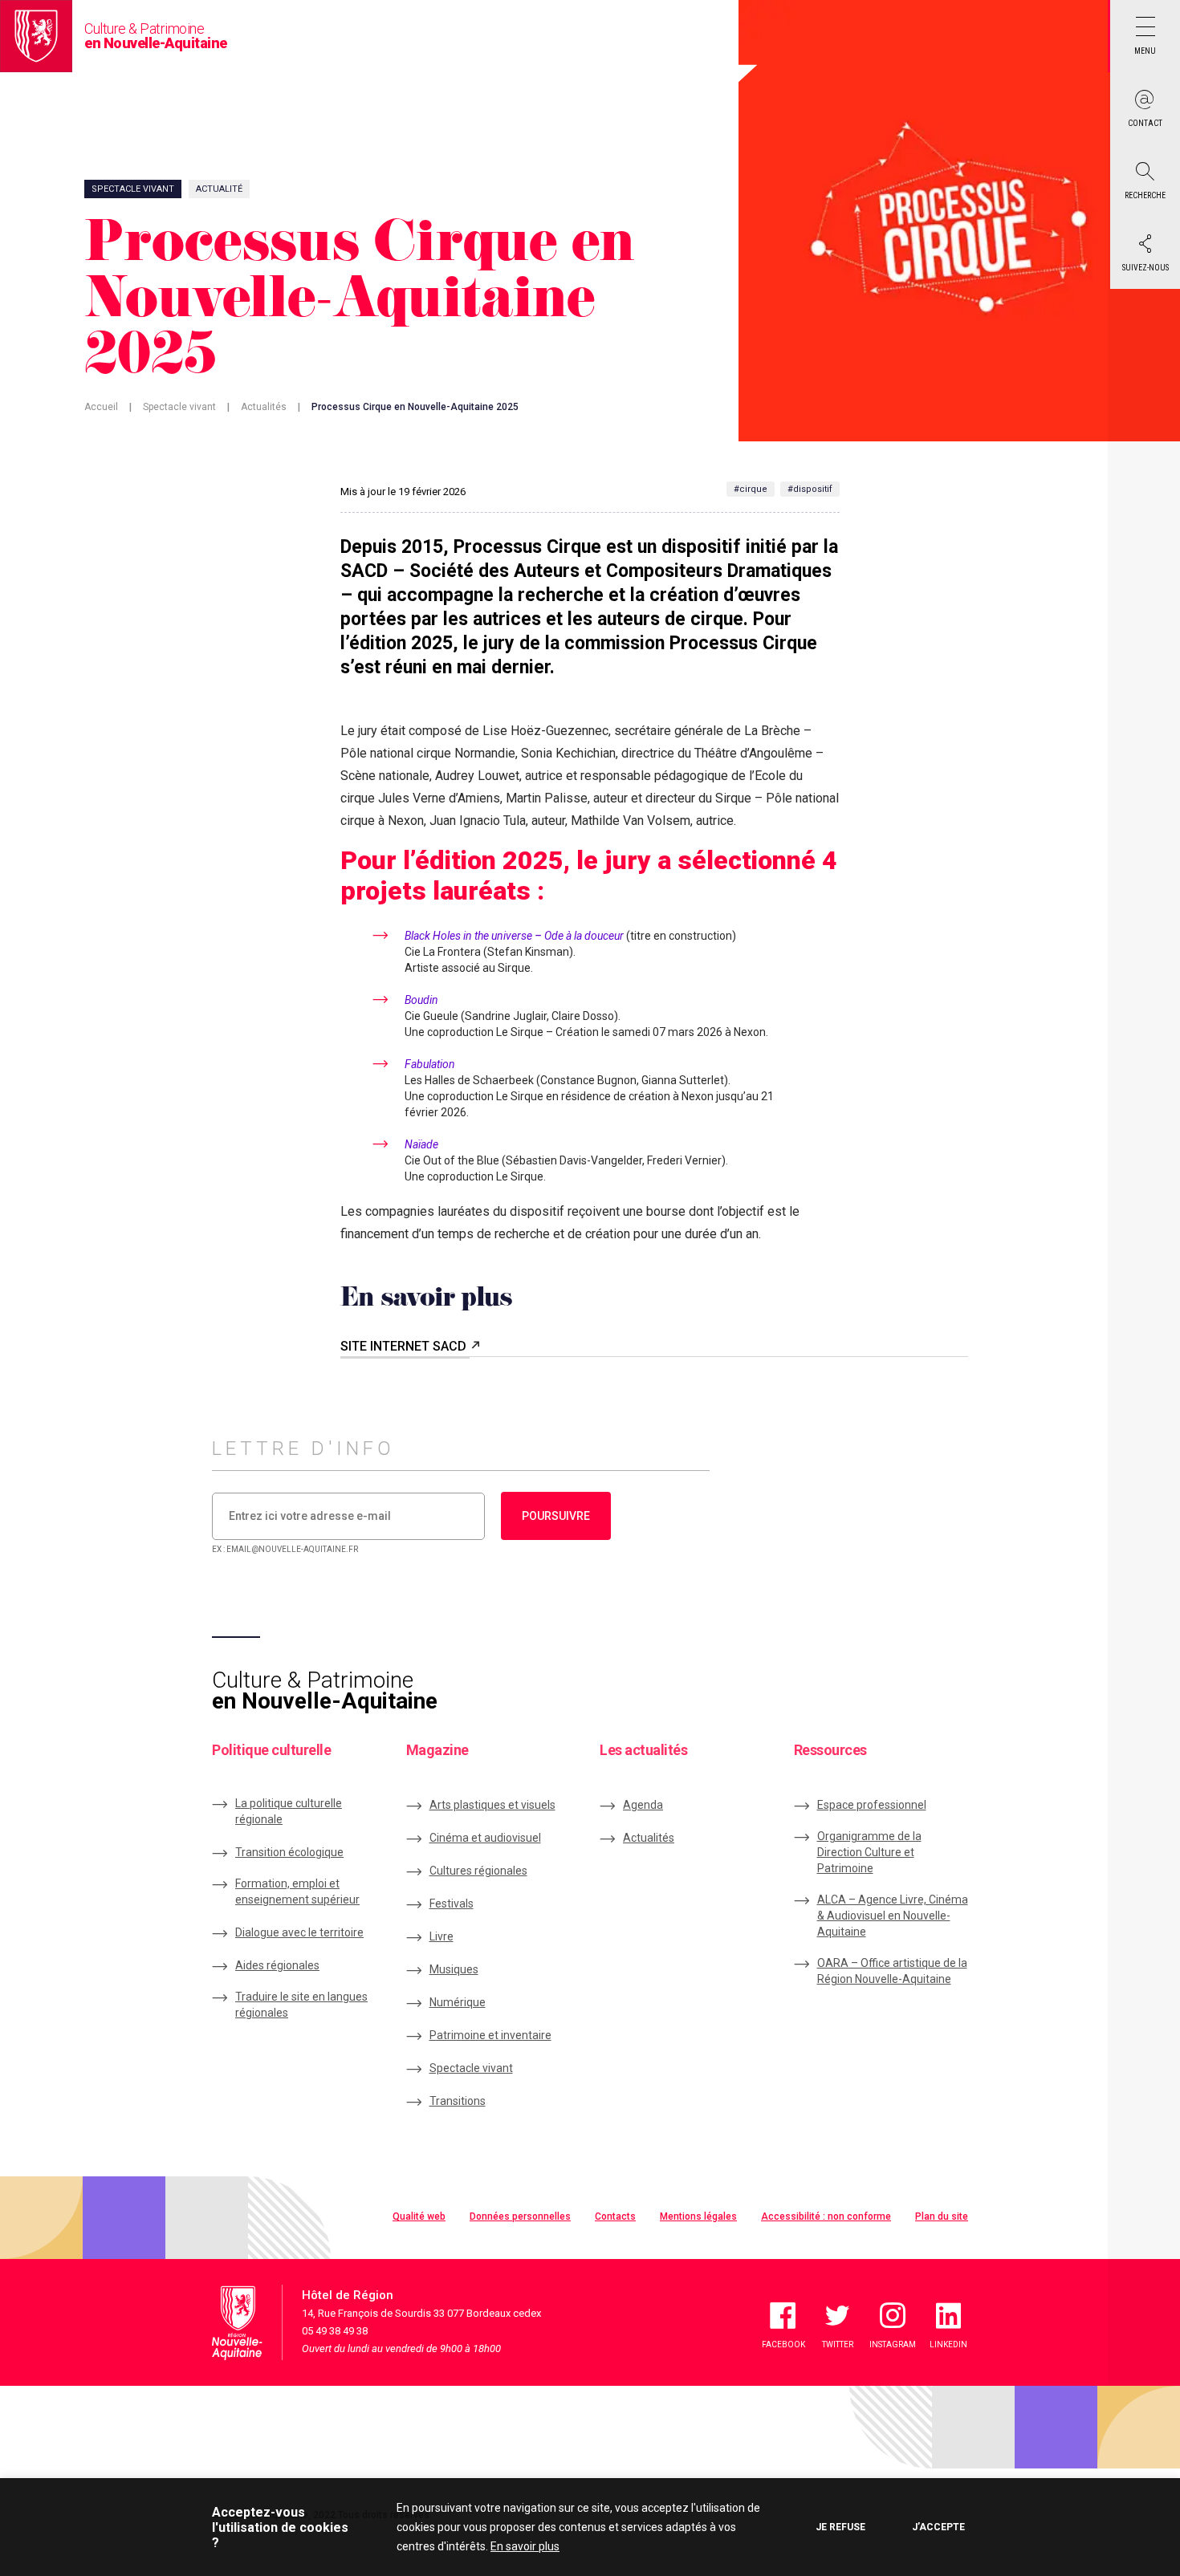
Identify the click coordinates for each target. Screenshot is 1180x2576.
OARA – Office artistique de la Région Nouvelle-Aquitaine (892, 1971)
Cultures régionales (478, 1871)
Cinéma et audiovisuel (485, 1838)
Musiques (454, 1969)
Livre (441, 1936)
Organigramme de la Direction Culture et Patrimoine (869, 1852)
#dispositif (810, 489)
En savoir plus (525, 2546)
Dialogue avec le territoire (299, 1932)
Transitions (458, 2101)
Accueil (101, 407)
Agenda (643, 1805)
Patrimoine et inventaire (490, 2035)
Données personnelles (520, 2216)
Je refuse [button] (840, 2527)
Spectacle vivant (179, 407)
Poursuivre (556, 1516)
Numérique (458, 2002)
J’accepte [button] (938, 2527)
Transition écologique (289, 1852)
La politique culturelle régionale (289, 1811)
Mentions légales (698, 2216)
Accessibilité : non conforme (826, 2216)
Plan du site (942, 2216)
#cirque (751, 489)
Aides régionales (277, 1965)
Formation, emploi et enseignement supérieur (297, 1891)
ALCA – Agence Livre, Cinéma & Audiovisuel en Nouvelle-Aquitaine (893, 1916)
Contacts (615, 2216)
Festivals (452, 1904)
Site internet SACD (405, 1346)
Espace (872, 1805)
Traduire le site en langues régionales (301, 2005)
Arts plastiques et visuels (492, 1805)
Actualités (264, 407)
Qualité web (419, 2216)
